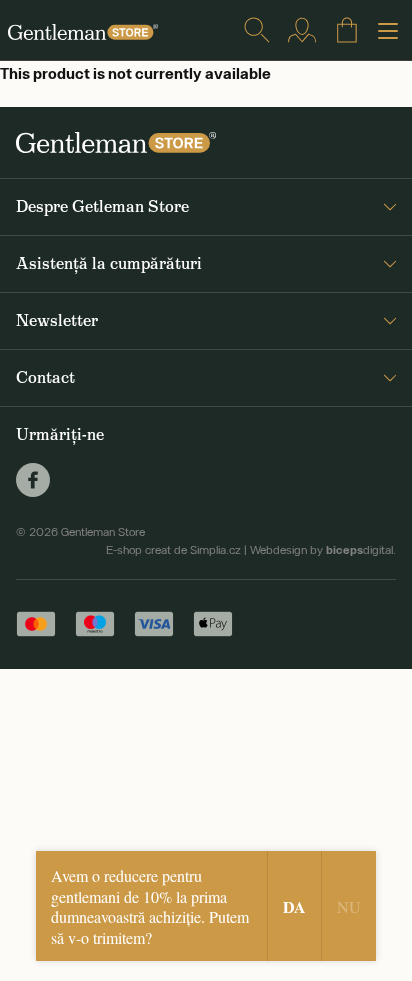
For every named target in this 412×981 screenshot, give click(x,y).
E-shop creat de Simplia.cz (173, 550)
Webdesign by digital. (323, 550)
